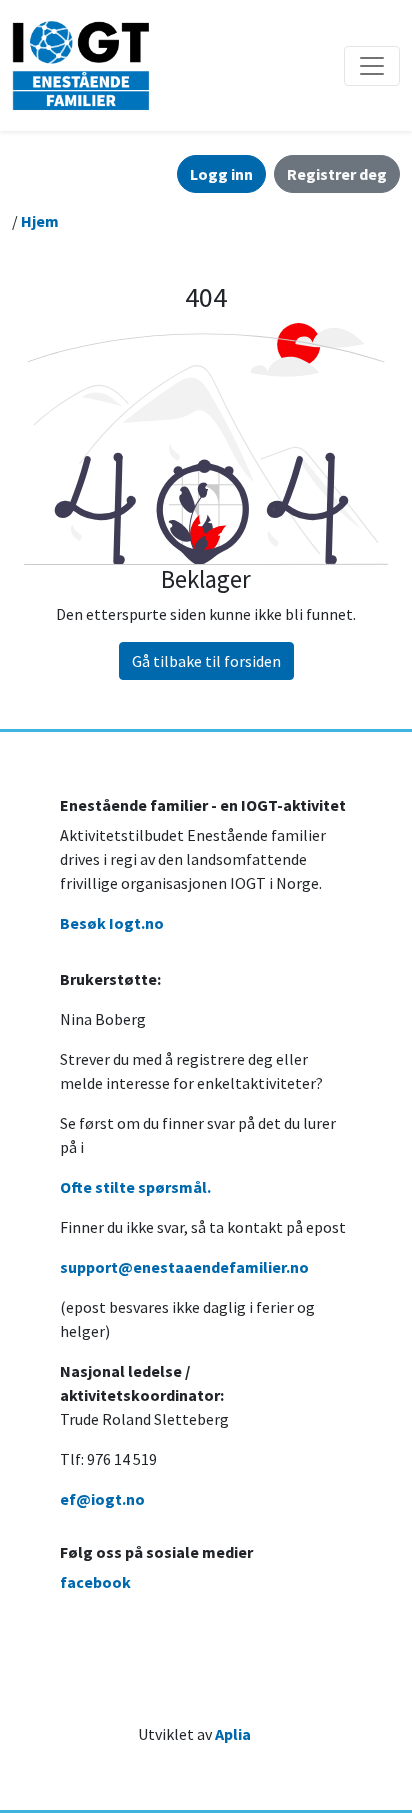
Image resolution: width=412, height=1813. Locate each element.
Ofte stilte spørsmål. (135, 1187)
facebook (95, 1582)
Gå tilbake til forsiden (206, 661)
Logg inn (221, 174)
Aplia (233, 1734)
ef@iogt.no (102, 1499)
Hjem (40, 221)
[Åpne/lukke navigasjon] (372, 66)
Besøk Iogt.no (112, 923)
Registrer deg (337, 174)
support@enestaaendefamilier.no (184, 1267)
